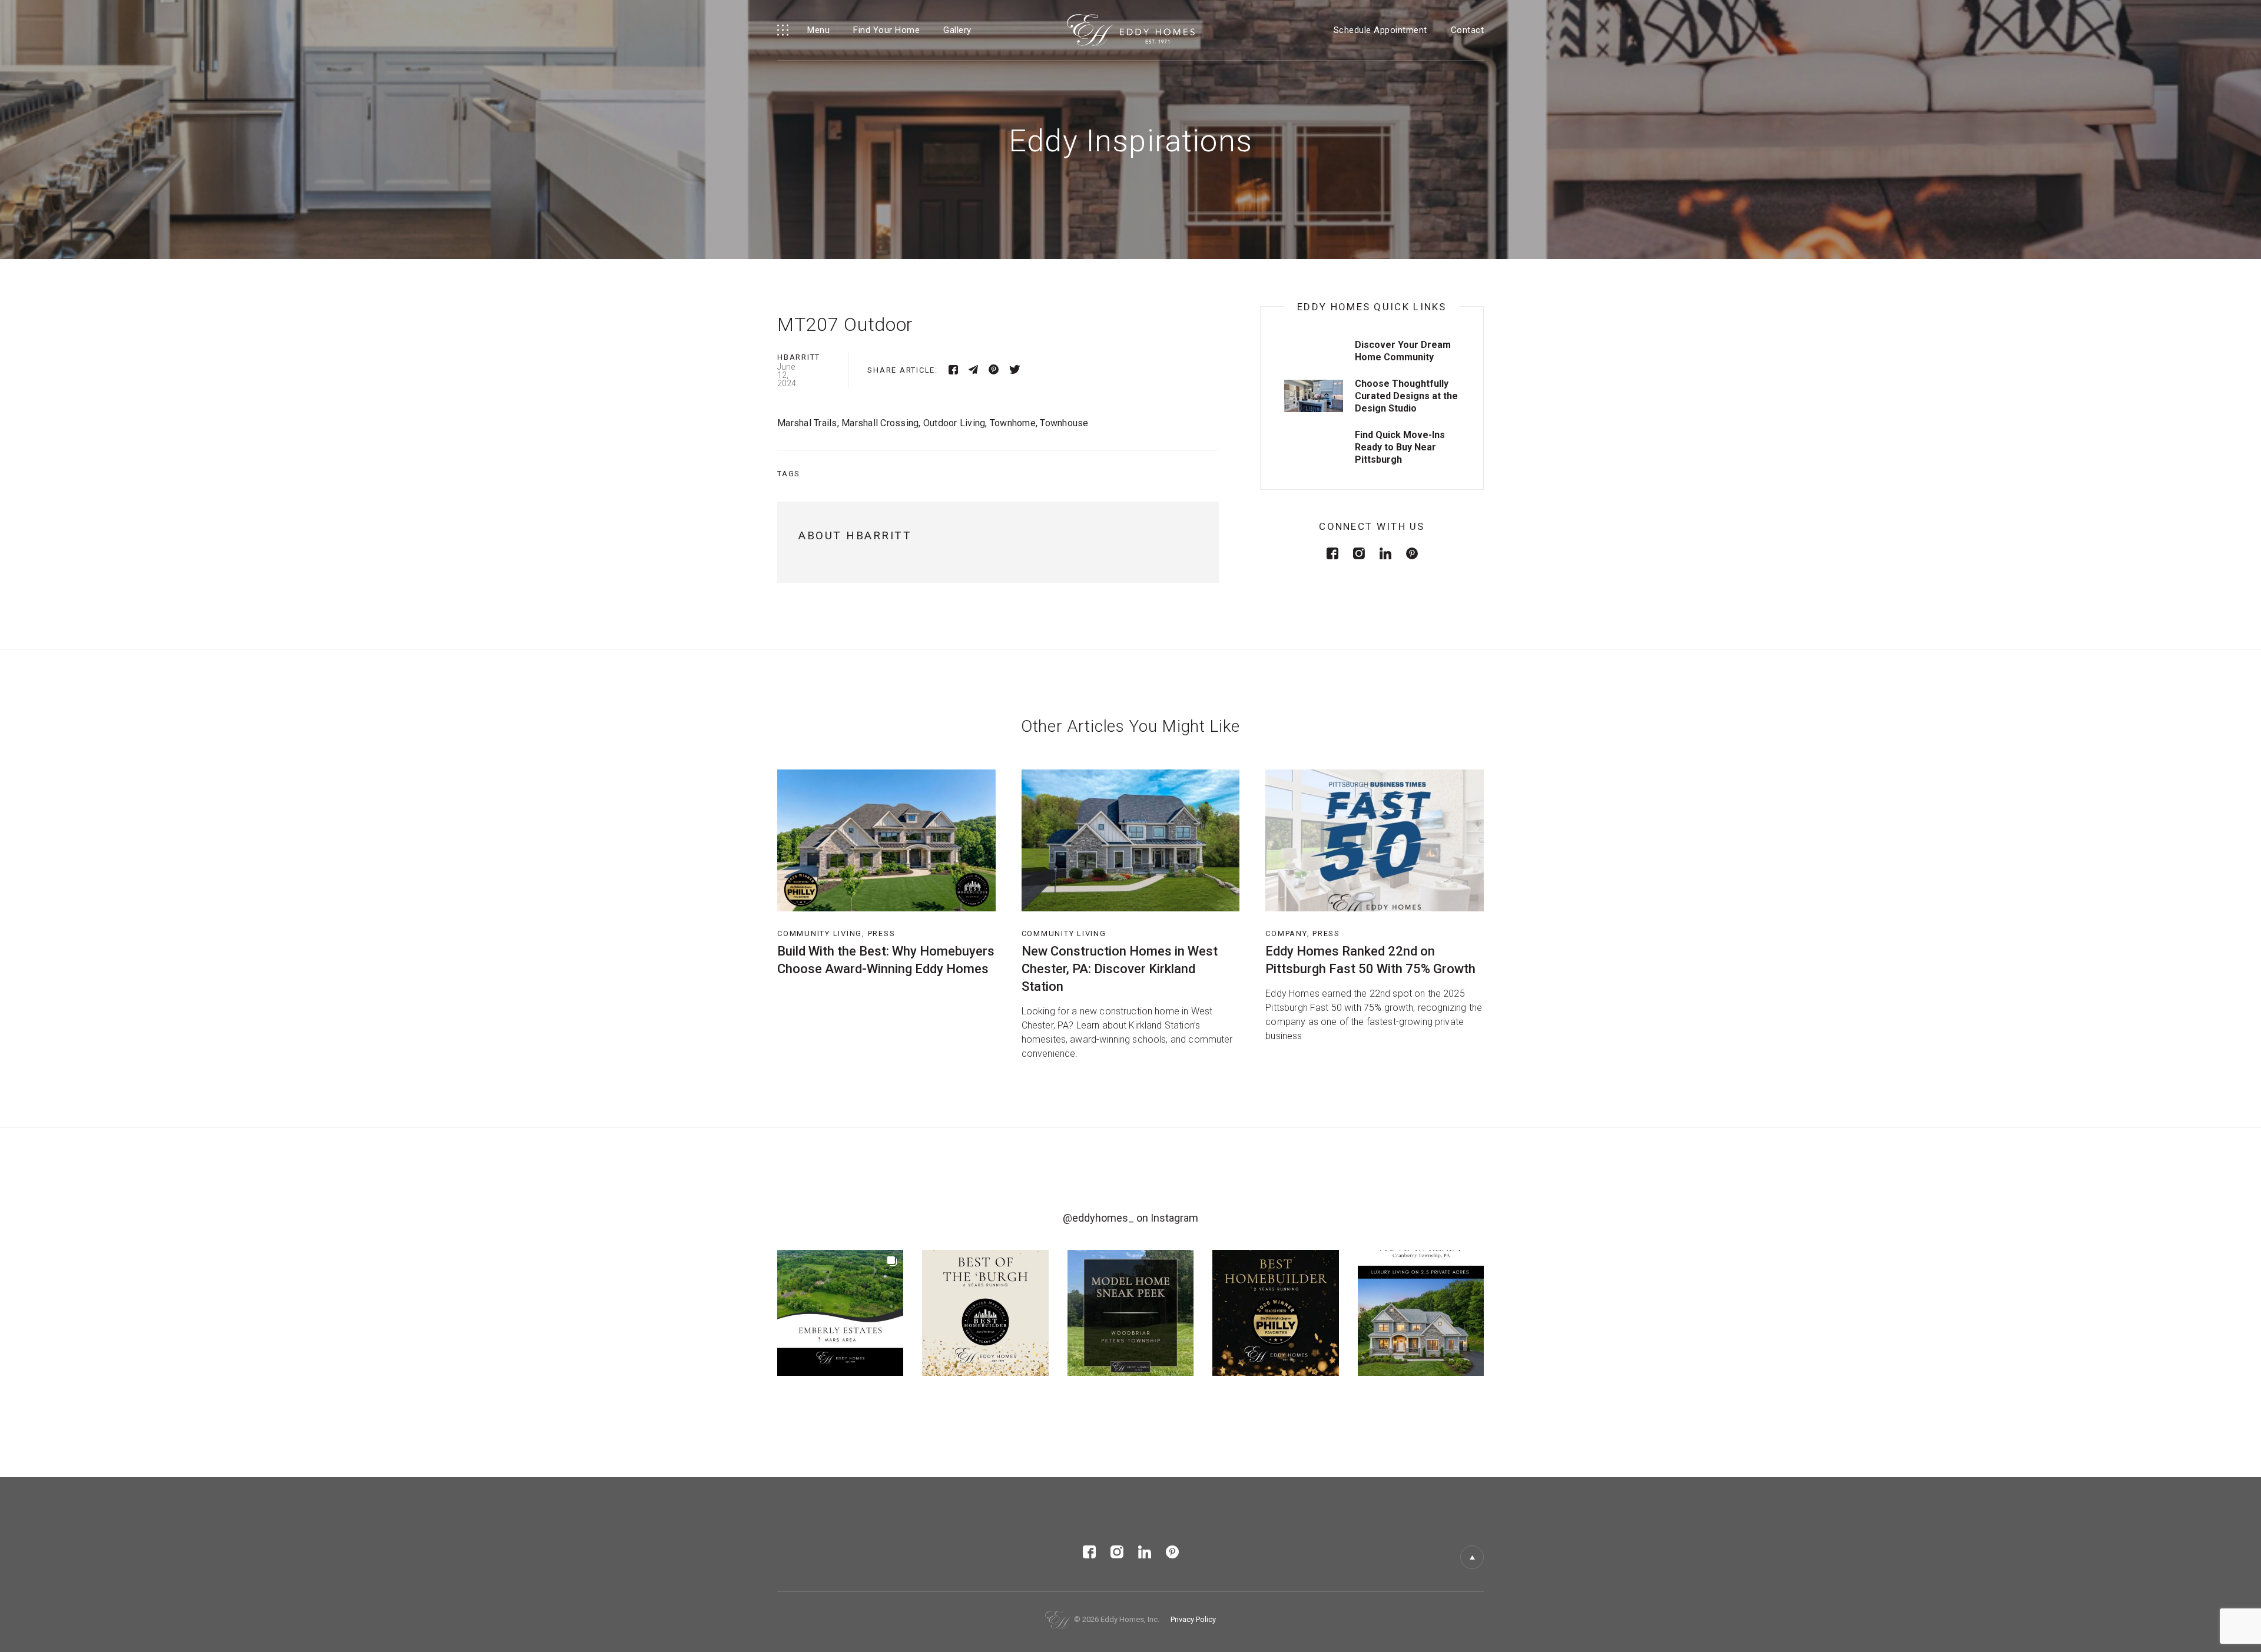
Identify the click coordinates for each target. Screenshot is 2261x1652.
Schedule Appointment (1380, 30)
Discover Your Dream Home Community (1403, 351)
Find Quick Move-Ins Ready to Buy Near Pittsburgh (1400, 447)
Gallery (957, 30)
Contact (1468, 30)
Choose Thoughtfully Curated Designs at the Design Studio (1406, 396)
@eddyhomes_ (1098, 1218)
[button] (840, 1313)
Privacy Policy (1193, 1619)
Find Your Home (886, 30)
